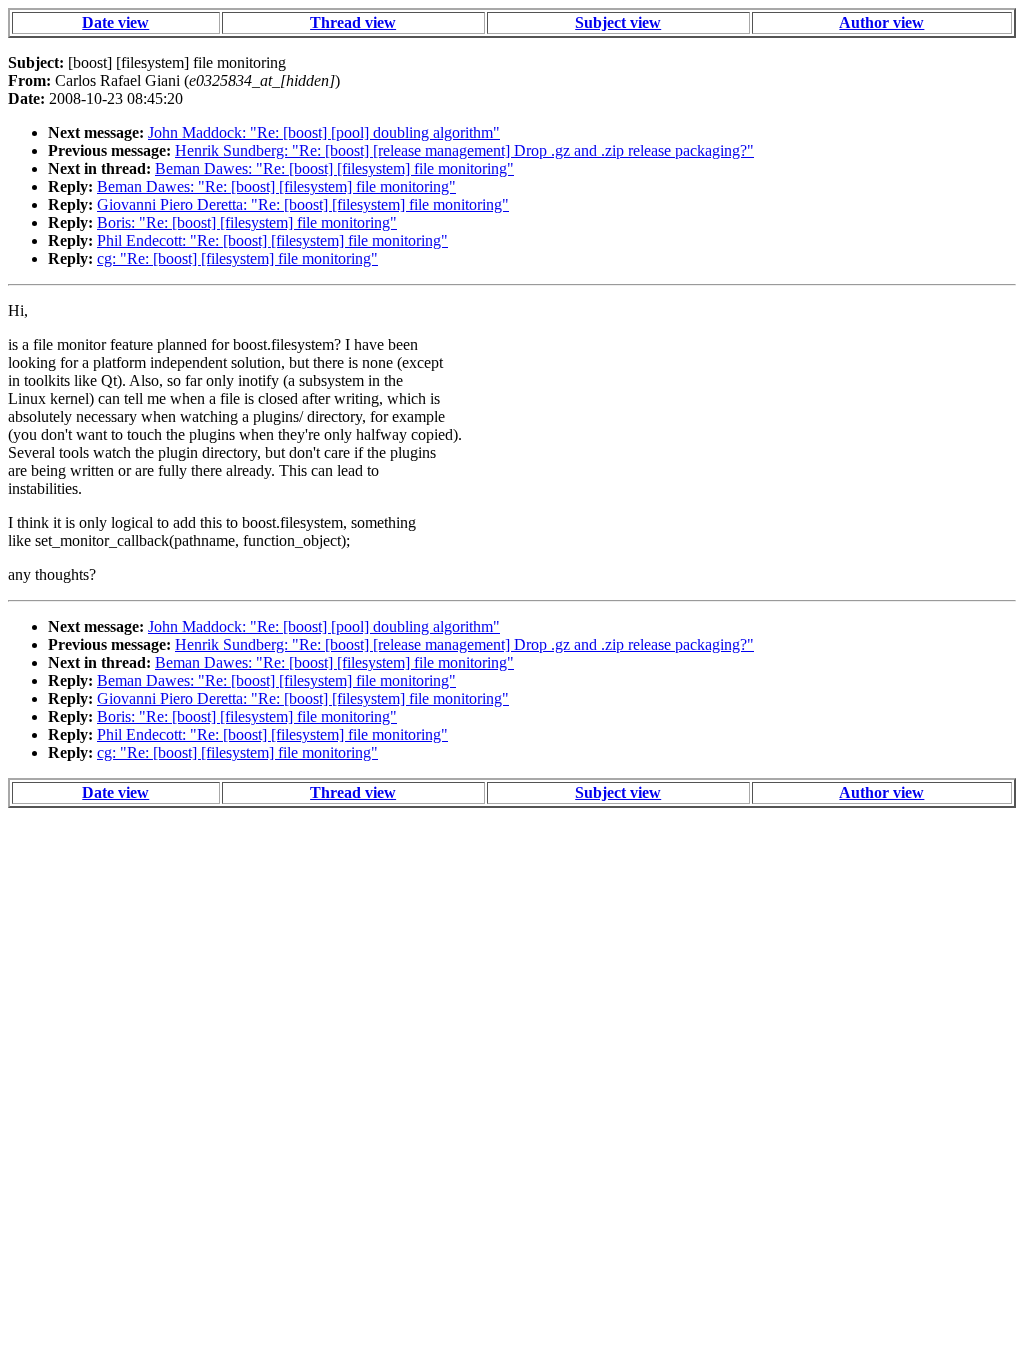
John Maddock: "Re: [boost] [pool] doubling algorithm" (324, 132)
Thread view (353, 22)
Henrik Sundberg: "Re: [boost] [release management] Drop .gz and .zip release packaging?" (464, 150)
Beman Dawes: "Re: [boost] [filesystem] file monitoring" (334, 168)
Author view (881, 22)
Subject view (618, 22)
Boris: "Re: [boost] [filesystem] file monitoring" (247, 222)
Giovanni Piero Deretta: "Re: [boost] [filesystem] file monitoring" (303, 204)
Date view (115, 22)
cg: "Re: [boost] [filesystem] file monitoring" (237, 258)
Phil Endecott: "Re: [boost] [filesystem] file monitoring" (272, 240)
